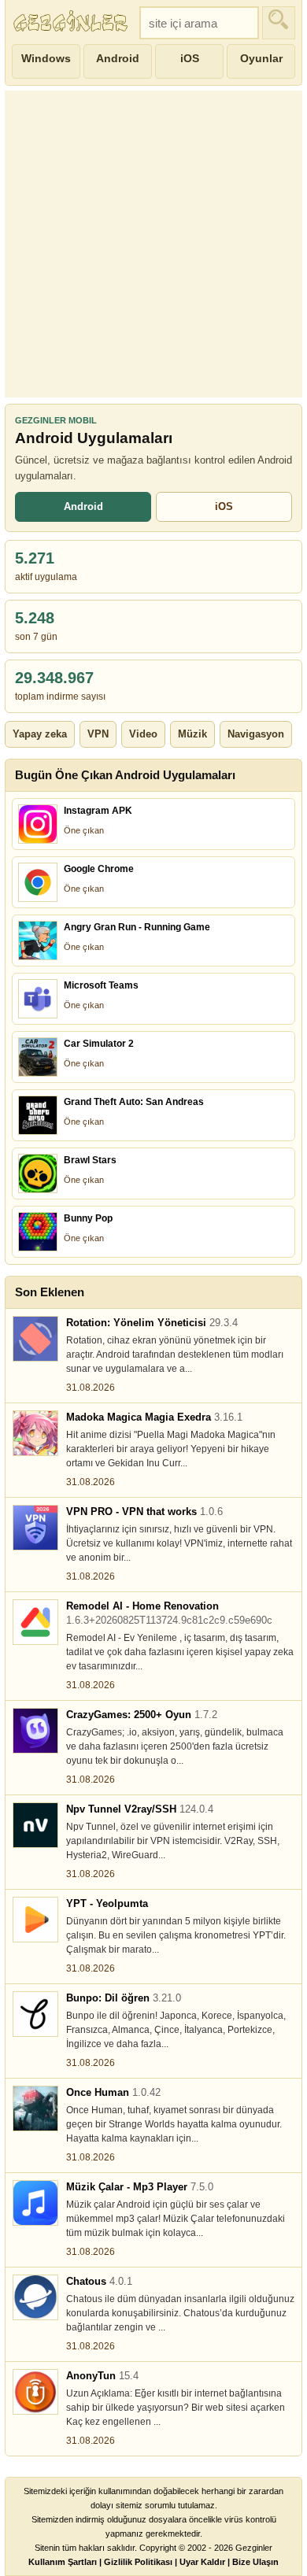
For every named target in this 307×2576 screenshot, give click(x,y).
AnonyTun (102, 2376)
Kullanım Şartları (63, 2562)
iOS (190, 58)
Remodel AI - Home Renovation (169, 1613)
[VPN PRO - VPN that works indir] (35, 1528)
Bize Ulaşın (255, 2562)
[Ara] (279, 23)
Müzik (192, 734)
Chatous (99, 2281)
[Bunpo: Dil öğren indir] (35, 2014)
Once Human (113, 2092)
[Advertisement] (153, 244)
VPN (98, 734)
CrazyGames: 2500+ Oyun (142, 1715)
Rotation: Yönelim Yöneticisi (152, 1323)
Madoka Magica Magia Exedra (154, 1417)
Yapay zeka (40, 734)
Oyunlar (261, 58)
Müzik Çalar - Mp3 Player (140, 2187)
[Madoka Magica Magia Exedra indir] (35, 1433)
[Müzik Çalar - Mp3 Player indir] (35, 2203)
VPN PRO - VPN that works (144, 1512)
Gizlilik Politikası (138, 2562)
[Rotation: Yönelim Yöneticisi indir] (35, 1339)
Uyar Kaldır (202, 2562)
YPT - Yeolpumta (107, 1903)
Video (143, 734)
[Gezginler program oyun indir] (72, 23)
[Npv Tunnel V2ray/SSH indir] (35, 1825)
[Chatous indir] (35, 2297)
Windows (46, 58)
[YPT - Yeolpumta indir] (35, 1920)
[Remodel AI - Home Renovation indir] (35, 1622)
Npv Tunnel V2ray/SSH (140, 1809)
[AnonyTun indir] (35, 2392)
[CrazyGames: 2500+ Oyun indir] (35, 1731)
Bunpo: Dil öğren (124, 1998)
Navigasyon (256, 734)
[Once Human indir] (35, 2108)
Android (118, 58)
